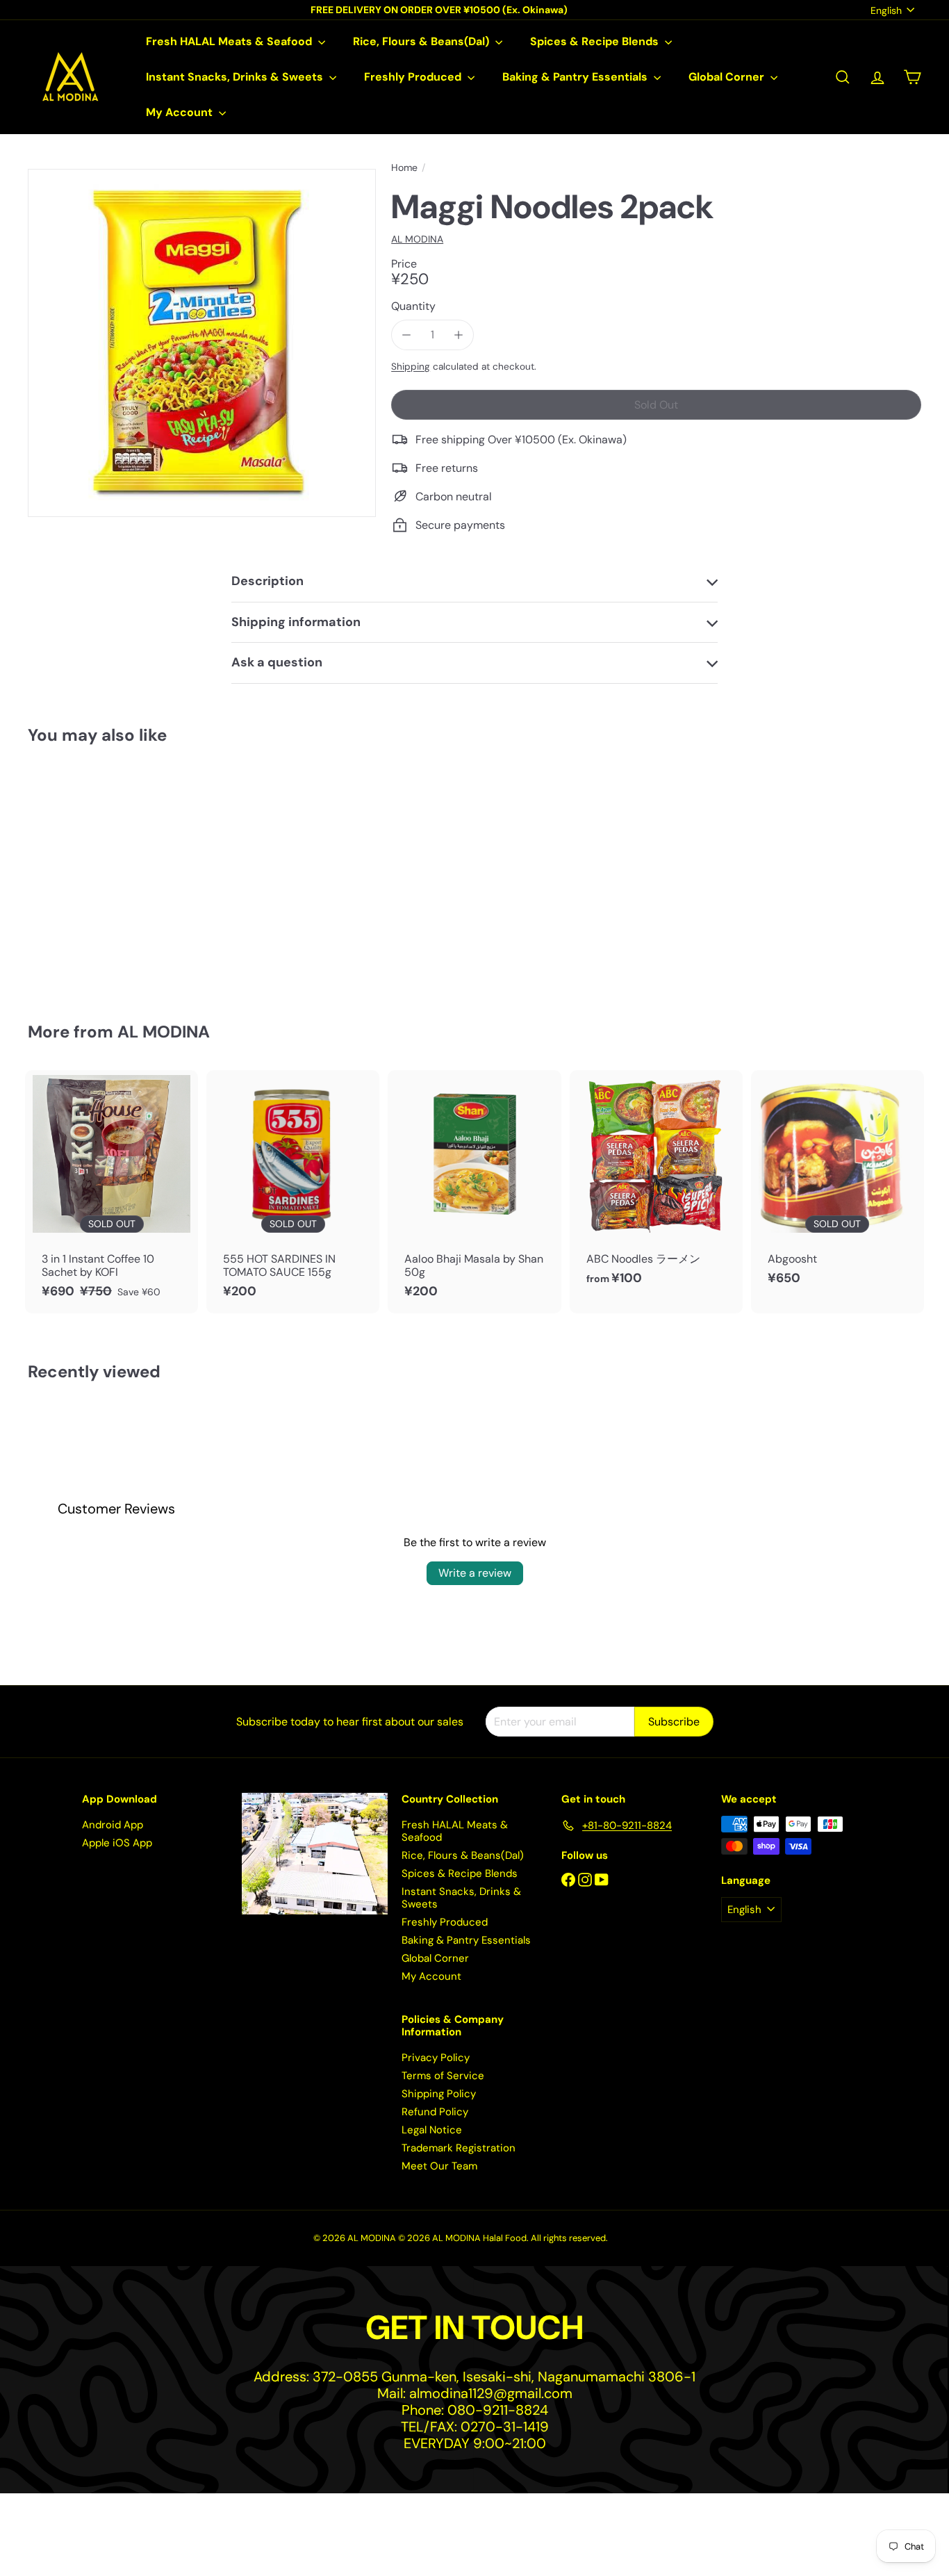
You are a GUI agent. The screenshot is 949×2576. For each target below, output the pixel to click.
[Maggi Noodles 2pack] (97, 874)
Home (404, 168)
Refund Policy (435, 2112)
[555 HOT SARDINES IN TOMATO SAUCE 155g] (293, 1192)
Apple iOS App (117, 1843)
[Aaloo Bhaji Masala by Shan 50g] (474, 1192)
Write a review (475, 1573)
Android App (113, 1825)
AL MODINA (164, 1032)
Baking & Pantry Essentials (576, 77)
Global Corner (728, 77)
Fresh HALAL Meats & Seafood (230, 41)
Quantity (413, 306)
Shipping (411, 367)
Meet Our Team (439, 2166)
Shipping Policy (439, 2094)
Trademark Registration (459, 2148)
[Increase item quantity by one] (458, 335)
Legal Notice (432, 2130)
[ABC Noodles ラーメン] (656, 1185)
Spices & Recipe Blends (596, 41)
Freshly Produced (414, 77)
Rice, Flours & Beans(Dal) (422, 41)
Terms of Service (443, 2076)
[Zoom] (202, 343)
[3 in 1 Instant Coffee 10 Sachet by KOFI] (112, 1192)
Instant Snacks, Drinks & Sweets (236, 77)
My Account (181, 112)
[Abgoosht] (837, 1185)
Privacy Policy (436, 2058)
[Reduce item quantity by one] (406, 335)
